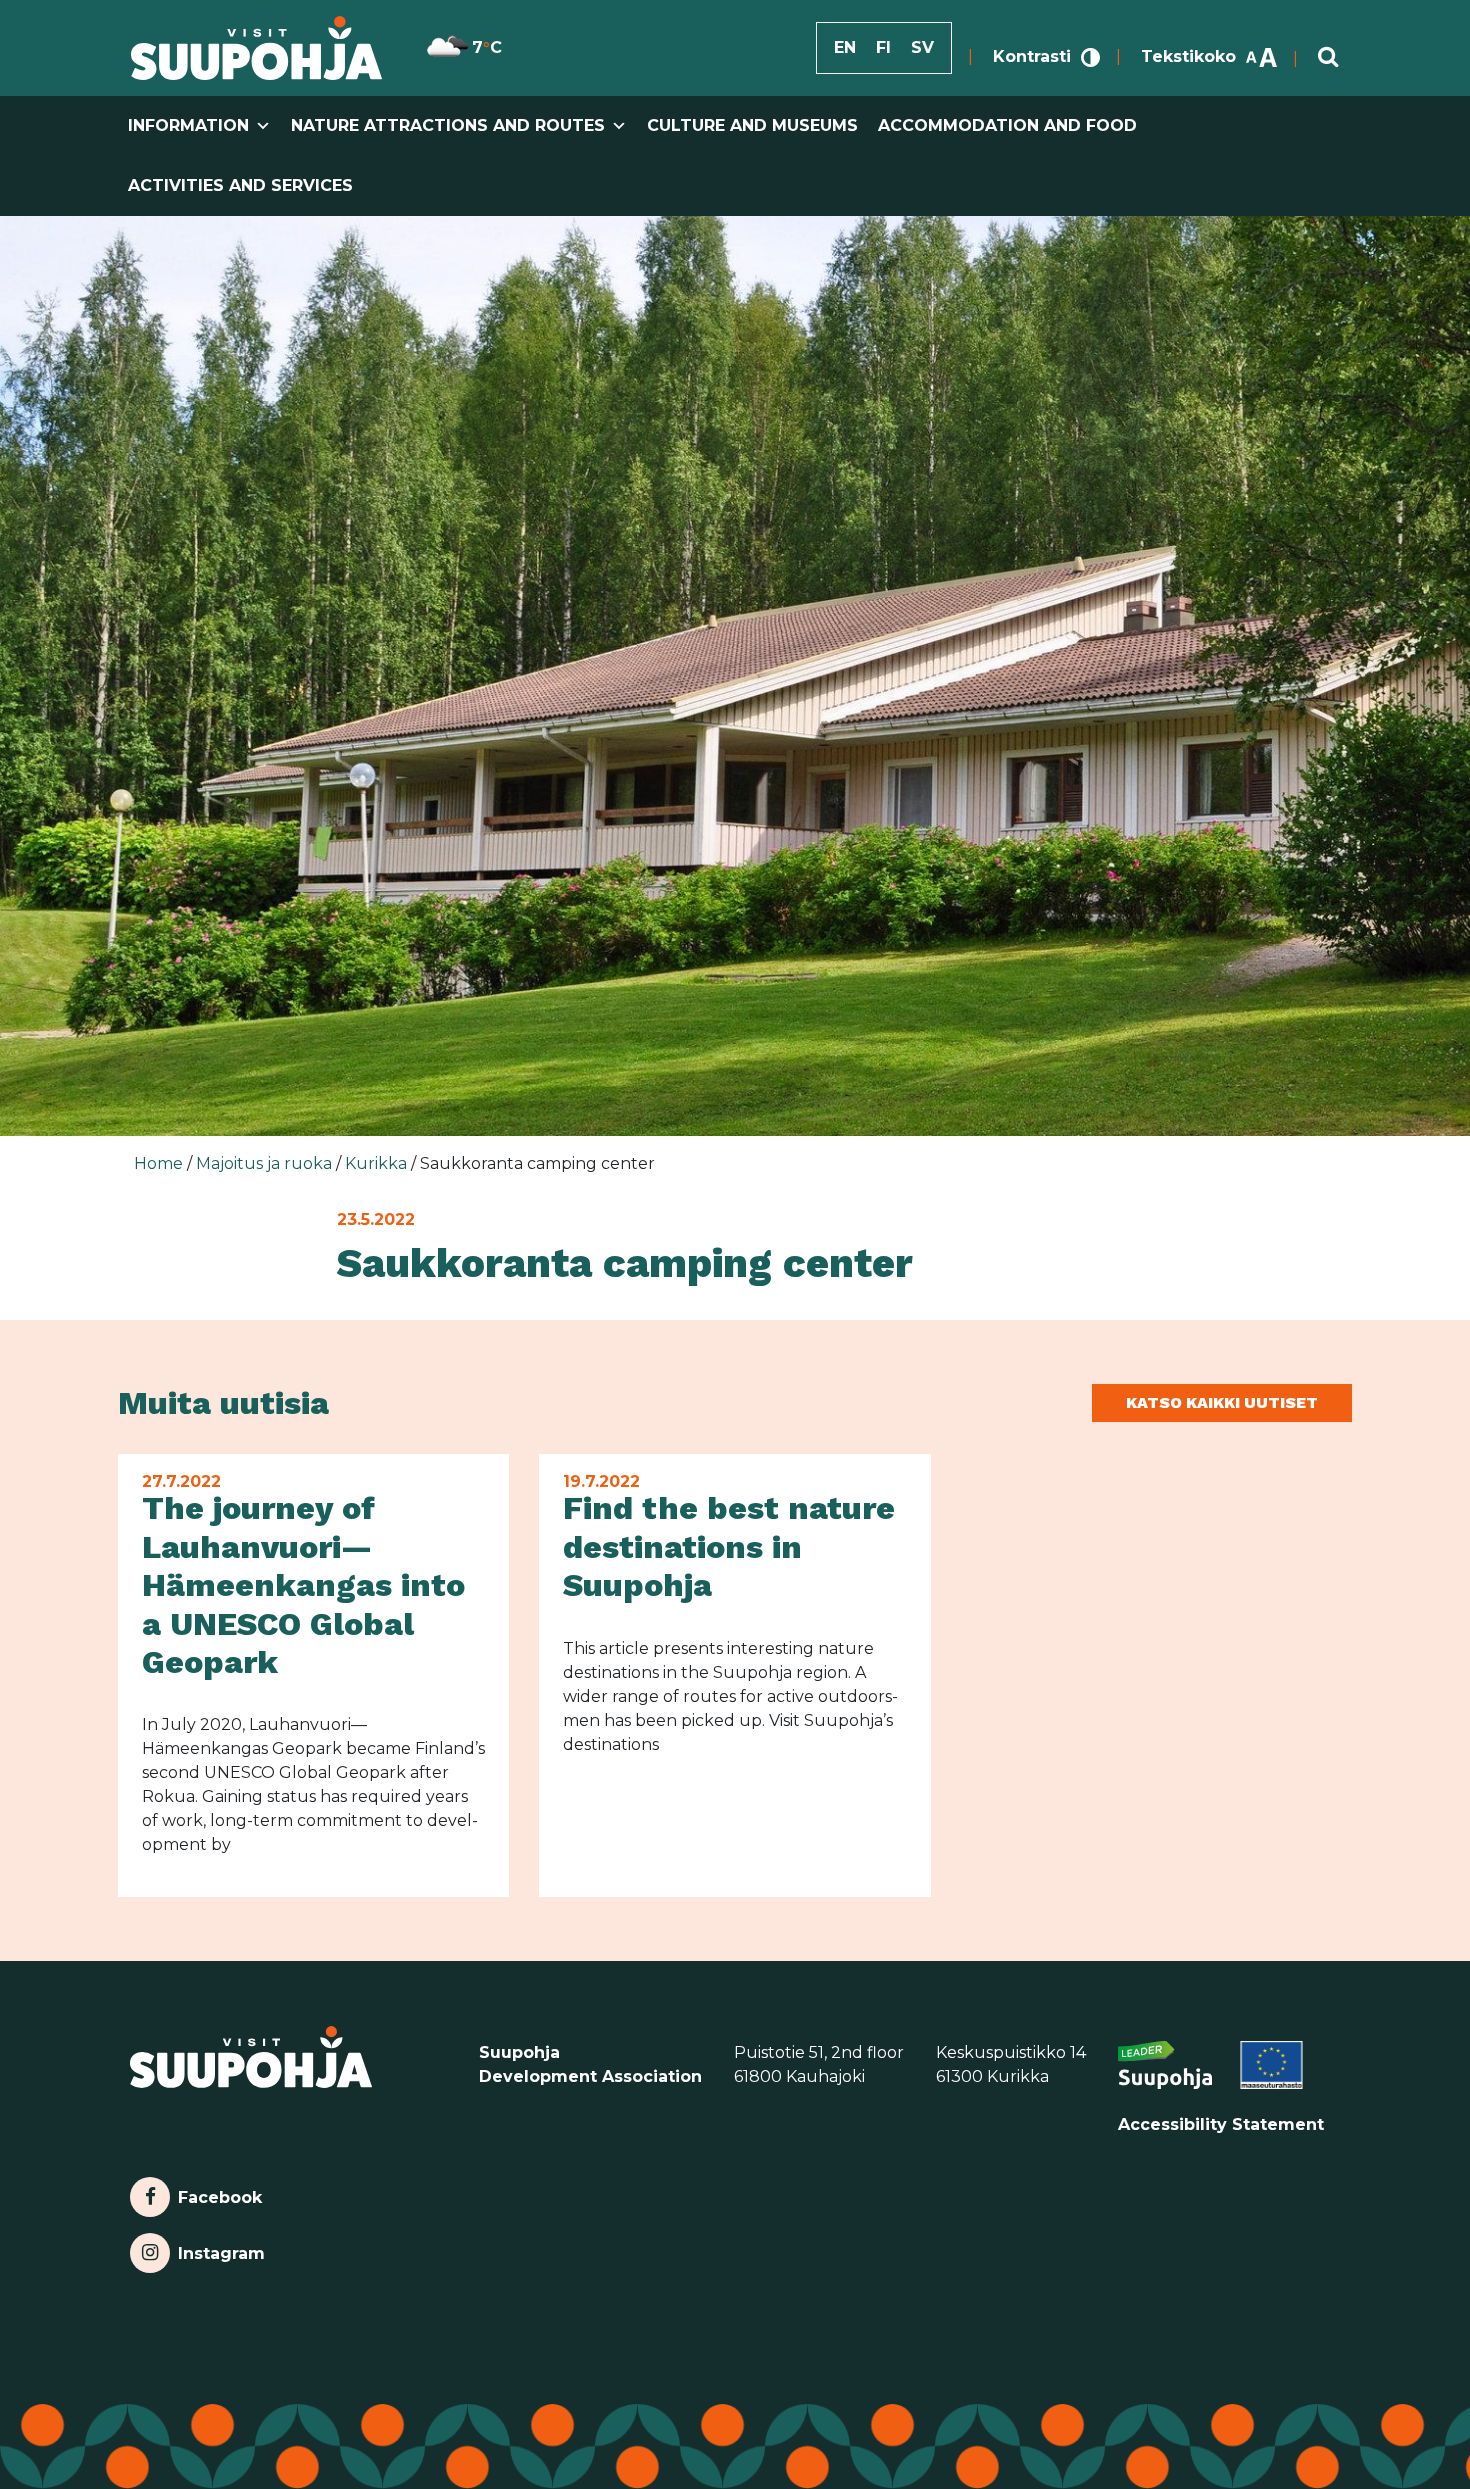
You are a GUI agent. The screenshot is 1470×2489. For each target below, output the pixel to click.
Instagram (221, 2248)
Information (188, 125)
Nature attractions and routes (448, 125)
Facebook (219, 2192)
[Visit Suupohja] (256, 48)
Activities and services (240, 185)
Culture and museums (752, 125)
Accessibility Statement (1221, 2124)
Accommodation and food (1007, 125)
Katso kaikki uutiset (1222, 1402)
